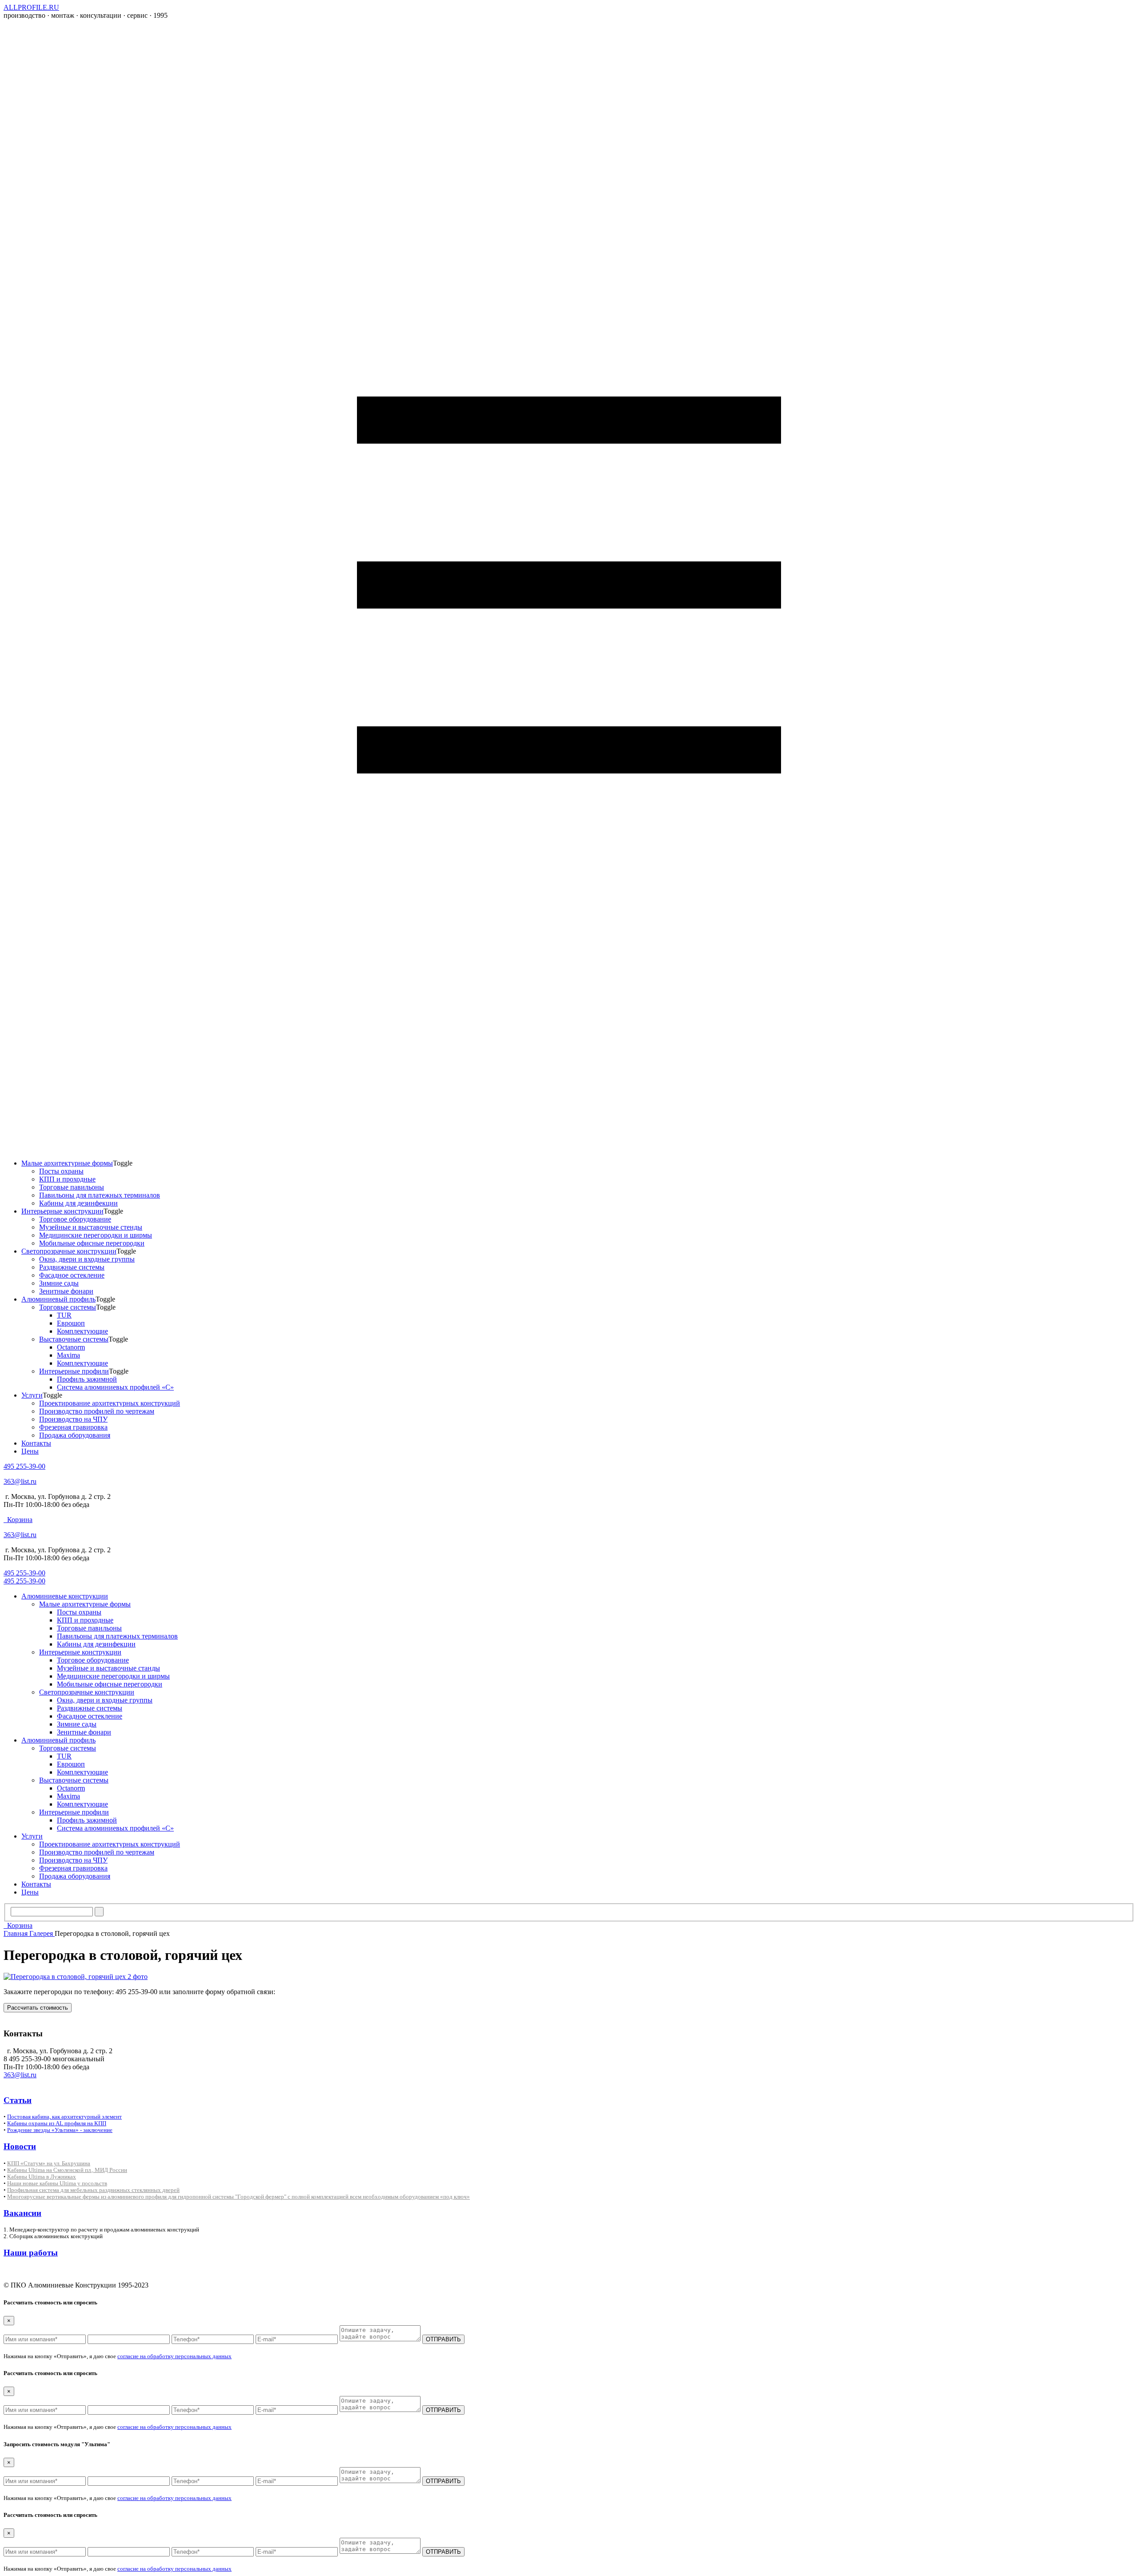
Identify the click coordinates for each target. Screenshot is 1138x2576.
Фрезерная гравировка (73, 1427)
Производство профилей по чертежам (97, 1411)
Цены (30, 1451)
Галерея (42, 1933)
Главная (16, 1933)
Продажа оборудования (75, 1435)
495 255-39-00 (24, 1466)
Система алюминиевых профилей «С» (115, 1387)
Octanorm (71, 1347)
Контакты (36, 1443)
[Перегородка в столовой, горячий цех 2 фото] (76, 1977)
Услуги (32, 1395)
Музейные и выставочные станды (108, 1668)
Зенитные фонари (66, 1291)
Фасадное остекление (72, 1275)
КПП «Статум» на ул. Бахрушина (49, 2163)
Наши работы (31, 2253)
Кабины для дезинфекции (78, 1203)
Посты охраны (61, 1171)
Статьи (18, 2100)
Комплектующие (82, 1331)
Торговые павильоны (72, 1187)
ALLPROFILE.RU (31, 7)
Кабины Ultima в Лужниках (42, 2177)
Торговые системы (68, 1307)
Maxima (68, 1355)
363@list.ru (20, 1481)
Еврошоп (71, 1323)
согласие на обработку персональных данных (174, 2356)
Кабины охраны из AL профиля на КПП (57, 2123)
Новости (20, 2146)
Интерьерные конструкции (62, 1211)
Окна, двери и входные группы (87, 1259)
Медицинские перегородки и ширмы (96, 1235)
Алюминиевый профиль (58, 1299)
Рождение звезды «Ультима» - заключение (60, 2130)
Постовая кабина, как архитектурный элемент (64, 2117)
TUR (64, 1315)
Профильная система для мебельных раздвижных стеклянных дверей (93, 2190)
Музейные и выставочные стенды (91, 1227)
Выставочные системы (74, 1339)
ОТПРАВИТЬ (443, 2339)
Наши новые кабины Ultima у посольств (57, 2183)
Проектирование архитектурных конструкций (110, 1403)
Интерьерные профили (74, 1371)
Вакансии (22, 2213)
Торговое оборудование (75, 1219)
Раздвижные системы (72, 1267)
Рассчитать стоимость (38, 2008)
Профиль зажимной (87, 1379)
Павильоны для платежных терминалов (100, 1195)
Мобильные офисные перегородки (92, 1243)
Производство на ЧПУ (73, 1419)
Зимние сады (59, 1283)
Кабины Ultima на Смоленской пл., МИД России (67, 2170)
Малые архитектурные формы (67, 1163)
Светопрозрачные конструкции (69, 1251)
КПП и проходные (67, 1179)
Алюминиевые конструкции (65, 1596)
